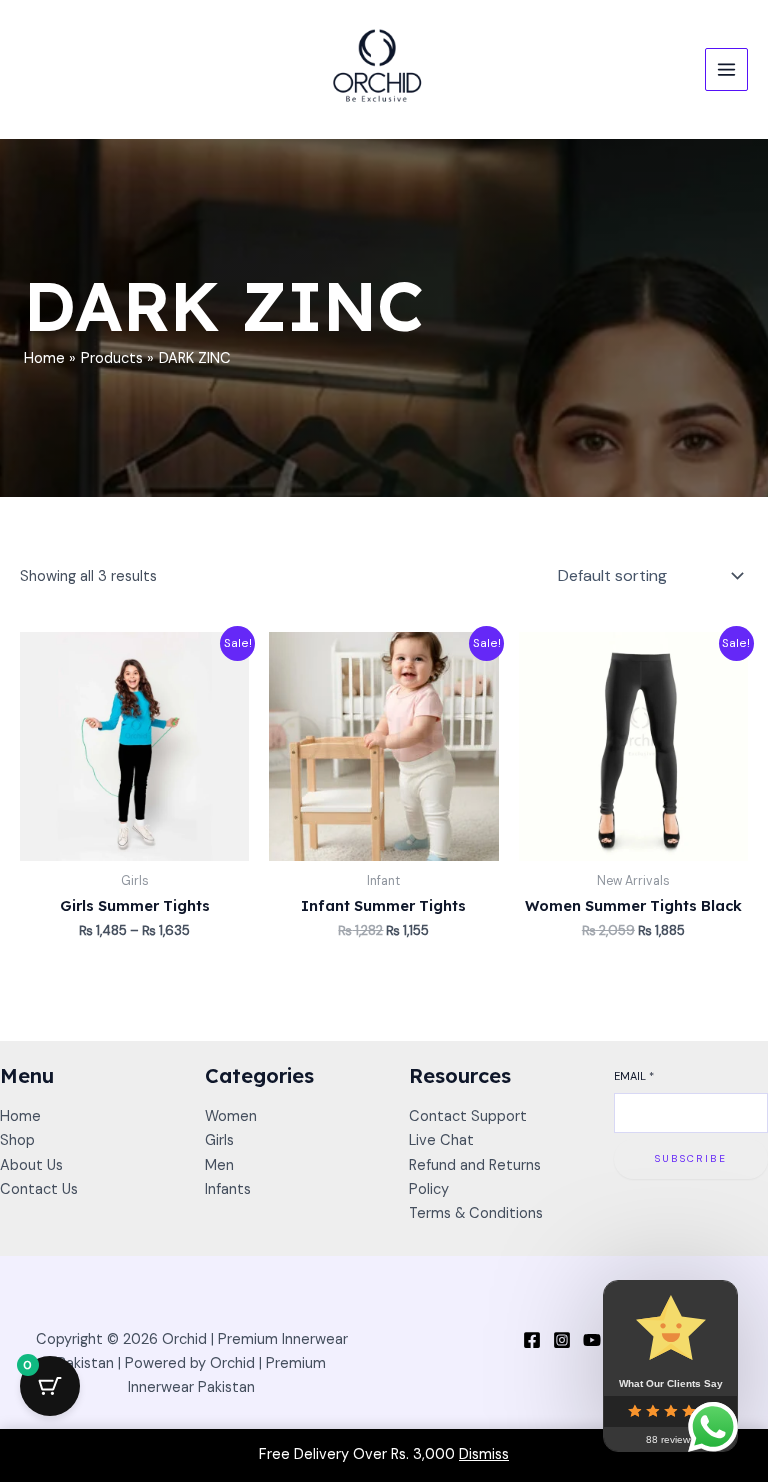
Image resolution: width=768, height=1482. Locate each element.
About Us (31, 1165)
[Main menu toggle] (726, 69)
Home (20, 1116)
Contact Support (468, 1116)
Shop (17, 1140)
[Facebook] (532, 1340)
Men (219, 1165)
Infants (228, 1189)
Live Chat (441, 1140)
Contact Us (39, 1189)
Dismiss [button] (484, 1454)
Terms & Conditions (476, 1213)
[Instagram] (562, 1340)
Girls (219, 1140)
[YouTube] (592, 1340)
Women (231, 1116)
